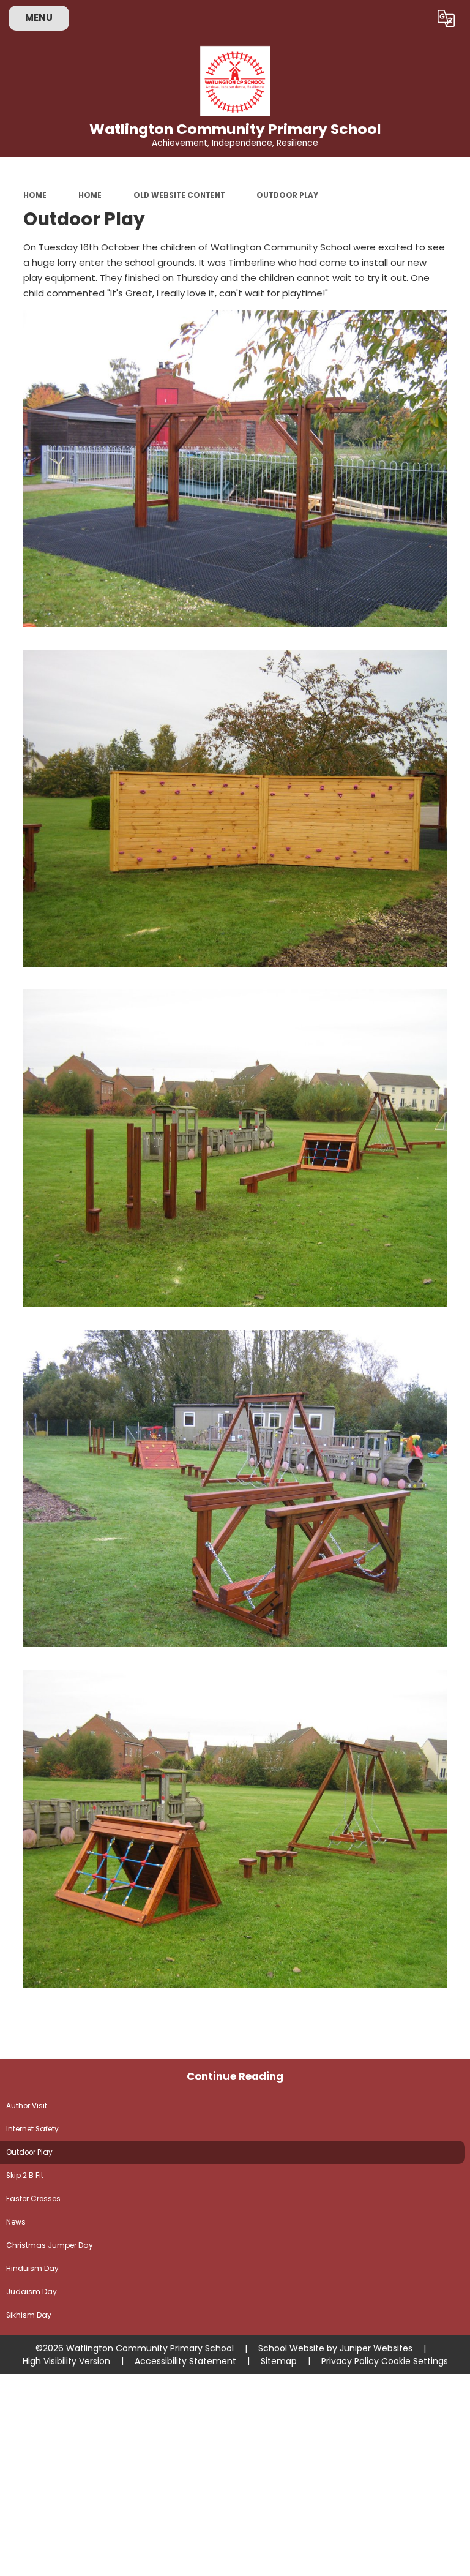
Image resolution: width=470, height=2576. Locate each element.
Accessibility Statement (185, 2361)
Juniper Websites (376, 2348)
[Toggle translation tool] (446, 18)
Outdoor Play (287, 195)
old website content (179, 195)
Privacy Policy (350, 2361)
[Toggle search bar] (415, 18)
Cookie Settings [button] (415, 2361)
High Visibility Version (66, 2361)
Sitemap (279, 2361)
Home (35, 195)
